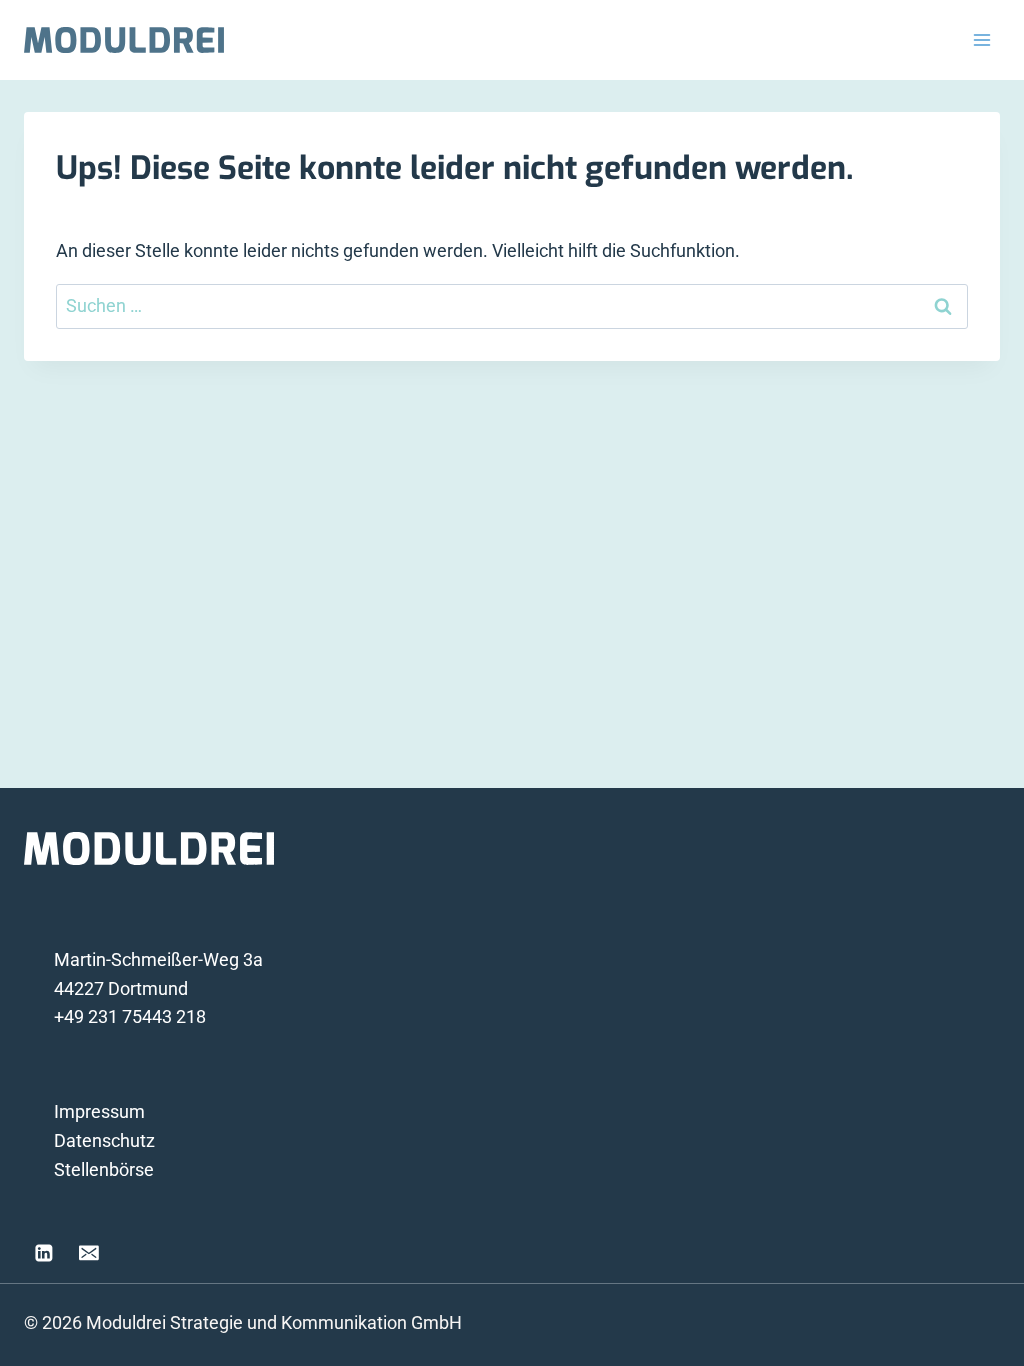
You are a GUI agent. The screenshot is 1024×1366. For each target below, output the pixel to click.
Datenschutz (104, 1140)
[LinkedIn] (44, 1253)
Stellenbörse (104, 1169)
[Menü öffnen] (981, 39)
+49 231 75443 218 (130, 1016)
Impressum (99, 1111)
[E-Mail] (90, 1253)
